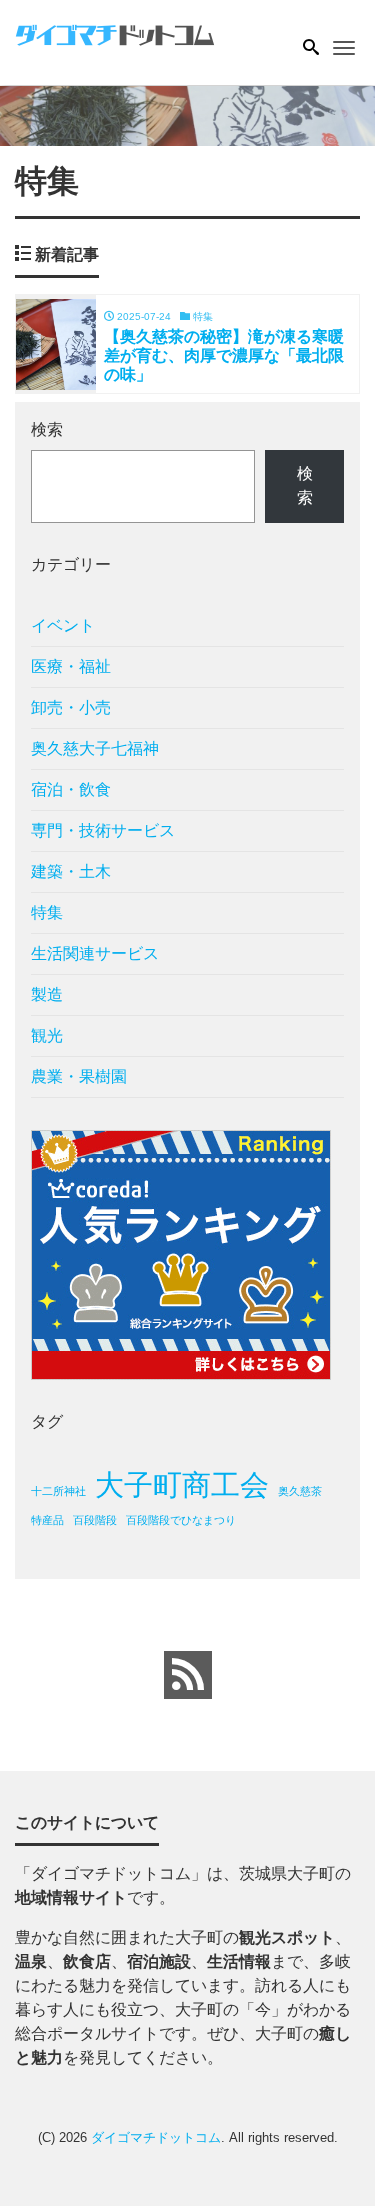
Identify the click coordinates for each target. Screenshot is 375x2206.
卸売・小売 (71, 707)
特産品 (47, 1520)
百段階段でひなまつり (181, 1520)
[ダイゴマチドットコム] (115, 33)
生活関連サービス (95, 953)
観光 (47, 1035)
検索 (47, 429)
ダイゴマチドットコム (156, 2137)
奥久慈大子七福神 (95, 748)
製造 (47, 994)
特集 (47, 912)
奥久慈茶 (300, 1491)
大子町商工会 (182, 1484)
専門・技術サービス (103, 830)
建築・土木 (71, 871)
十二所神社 (58, 1491)
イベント (63, 625)
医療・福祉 (71, 666)
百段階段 (95, 1520)
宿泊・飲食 (71, 789)
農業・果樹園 (79, 1076)
